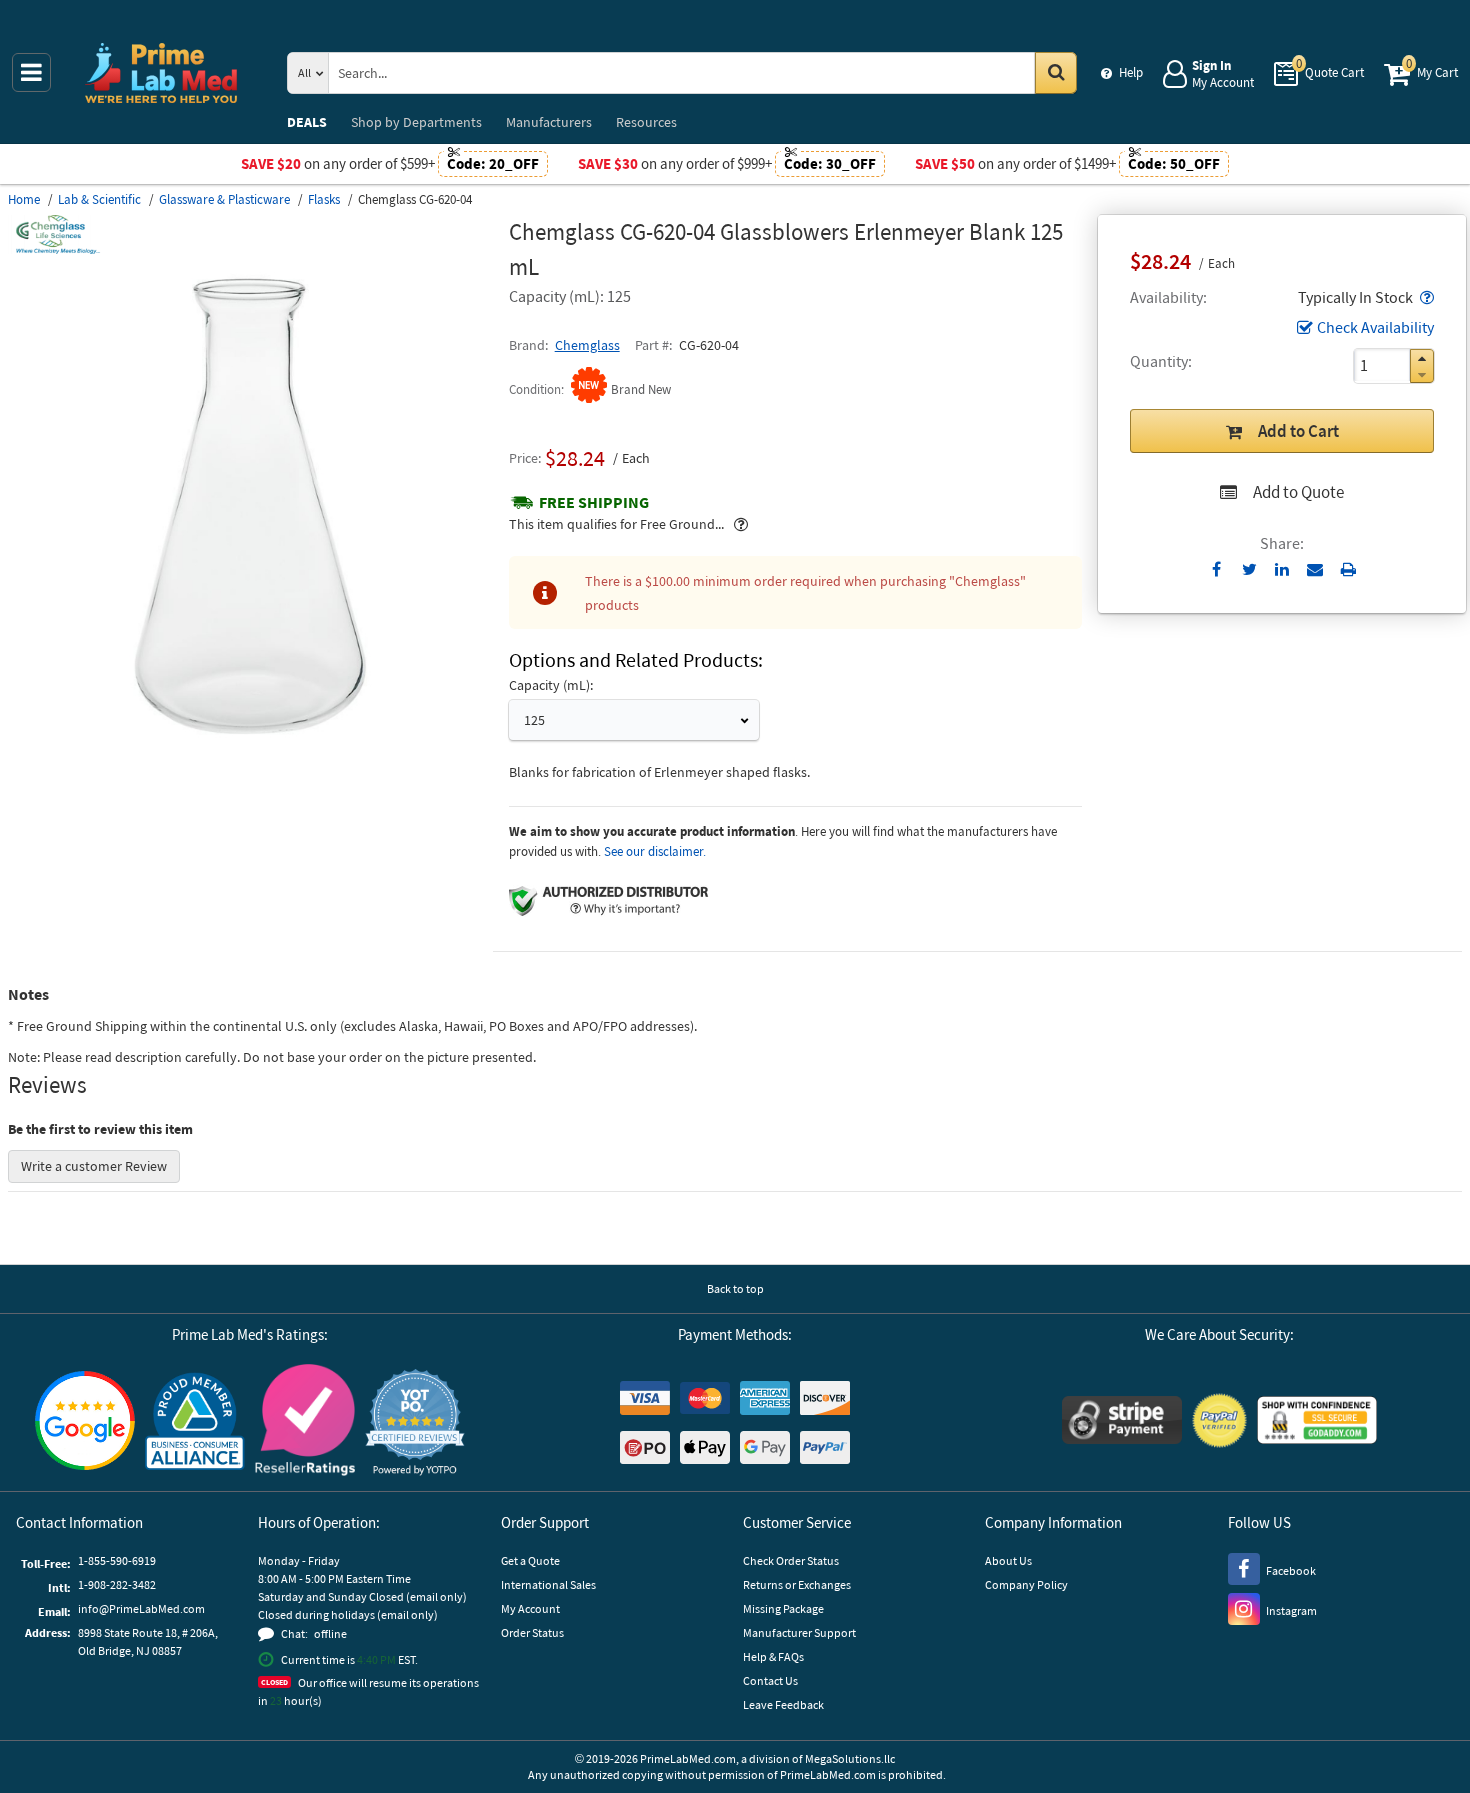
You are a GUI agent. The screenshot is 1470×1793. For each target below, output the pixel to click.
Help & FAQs (773, 1656)
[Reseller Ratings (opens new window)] (305, 1422)
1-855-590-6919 (117, 1560)
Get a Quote (530, 1560)
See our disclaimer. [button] (655, 851)
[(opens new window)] (250, 739)
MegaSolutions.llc (850, 1758)
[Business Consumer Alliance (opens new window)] (195, 1422)
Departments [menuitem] (416, 122)
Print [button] (1348, 569)
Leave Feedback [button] (783, 1704)
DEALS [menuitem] (307, 122)
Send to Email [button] (1315, 570)
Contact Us (770, 1680)
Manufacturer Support (799, 1632)
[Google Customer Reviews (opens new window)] (85, 1423)
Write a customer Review (94, 1166)
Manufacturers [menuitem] (549, 122)
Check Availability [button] (1375, 327)
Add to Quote (1298, 492)
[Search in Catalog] (1056, 73)
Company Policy (1026, 1584)
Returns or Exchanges (797, 1584)
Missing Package (783, 1608)
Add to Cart (1298, 431)
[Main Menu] (31, 72)
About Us (1008, 1560)
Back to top (735, 1288)
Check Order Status (791, 1560)
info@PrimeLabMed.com (141, 1608)
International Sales (548, 1584)
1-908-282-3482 (117, 1584)
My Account (530, 1608)
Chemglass (587, 345)
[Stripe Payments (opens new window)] (1122, 1422)
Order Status (532, 1632)
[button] (1425, 297)
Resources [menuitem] (646, 122)
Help (1131, 72)
